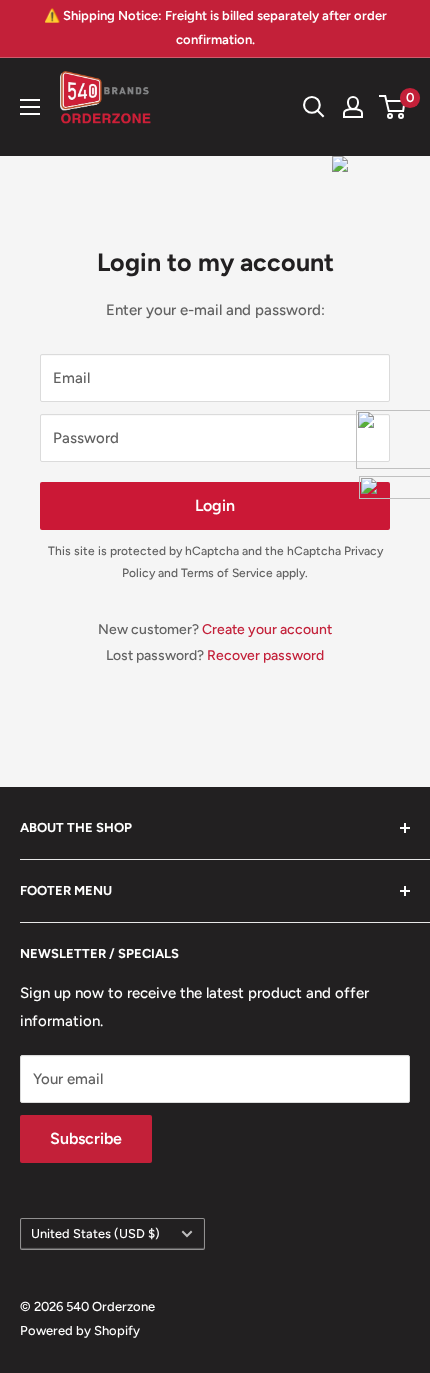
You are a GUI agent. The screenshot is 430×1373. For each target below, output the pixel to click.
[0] (393, 107)
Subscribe (86, 1138)
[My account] (353, 107)
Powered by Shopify (80, 1330)
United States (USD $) (95, 1233)
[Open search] (314, 107)
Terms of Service (227, 573)
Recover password (265, 655)
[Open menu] (30, 107)
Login (215, 505)
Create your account (267, 629)
